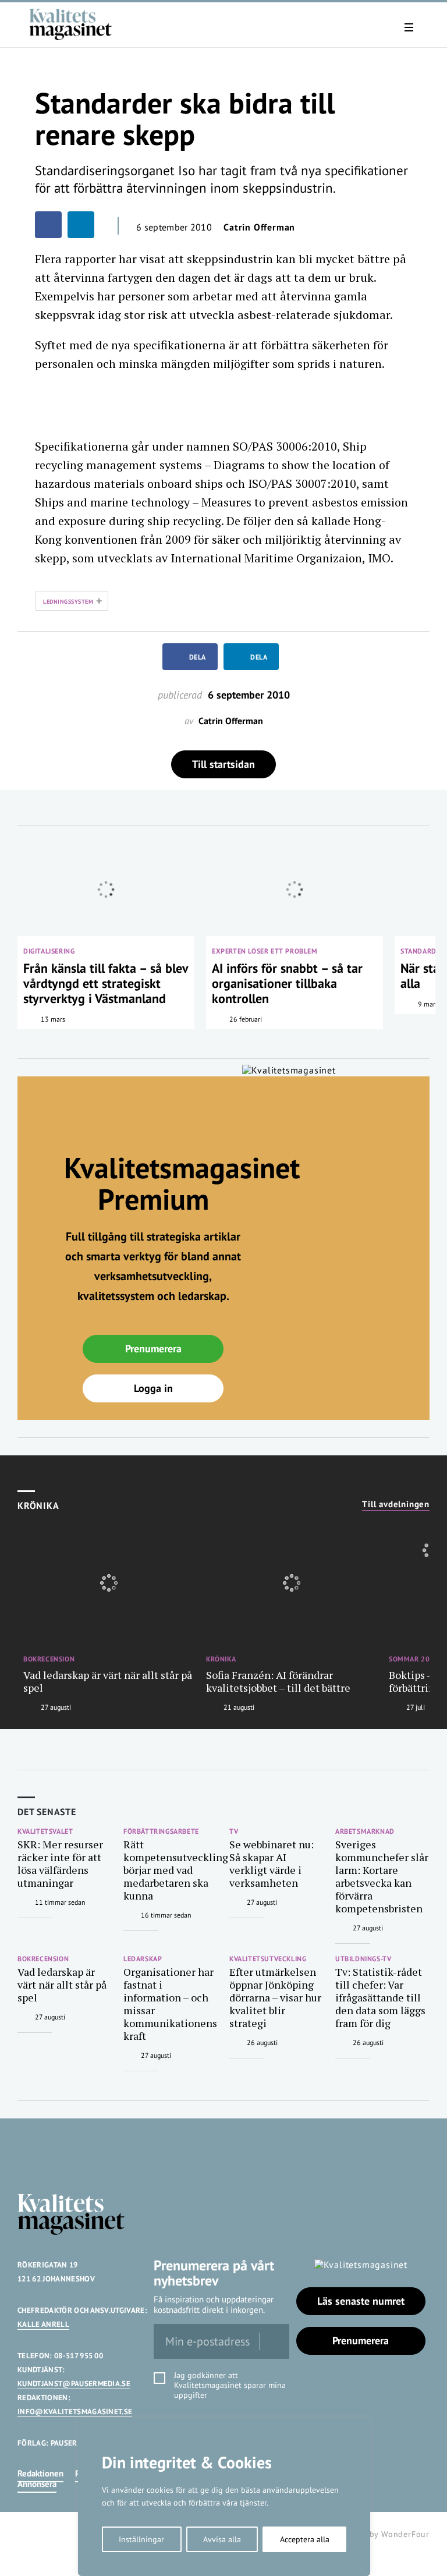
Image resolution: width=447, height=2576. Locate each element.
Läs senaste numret (361, 2301)
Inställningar (141, 2539)
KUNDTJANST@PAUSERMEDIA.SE (74, 2384)
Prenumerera (153, 1349)
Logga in (153, 1388)
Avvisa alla (222, 2539)
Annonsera (37, 2484)
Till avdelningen (396, 1504)
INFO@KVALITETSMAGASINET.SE (75, 2412)
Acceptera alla (305, 2539)
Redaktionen (40, 2473)
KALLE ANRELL (43, 2324)
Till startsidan (223, 764)
